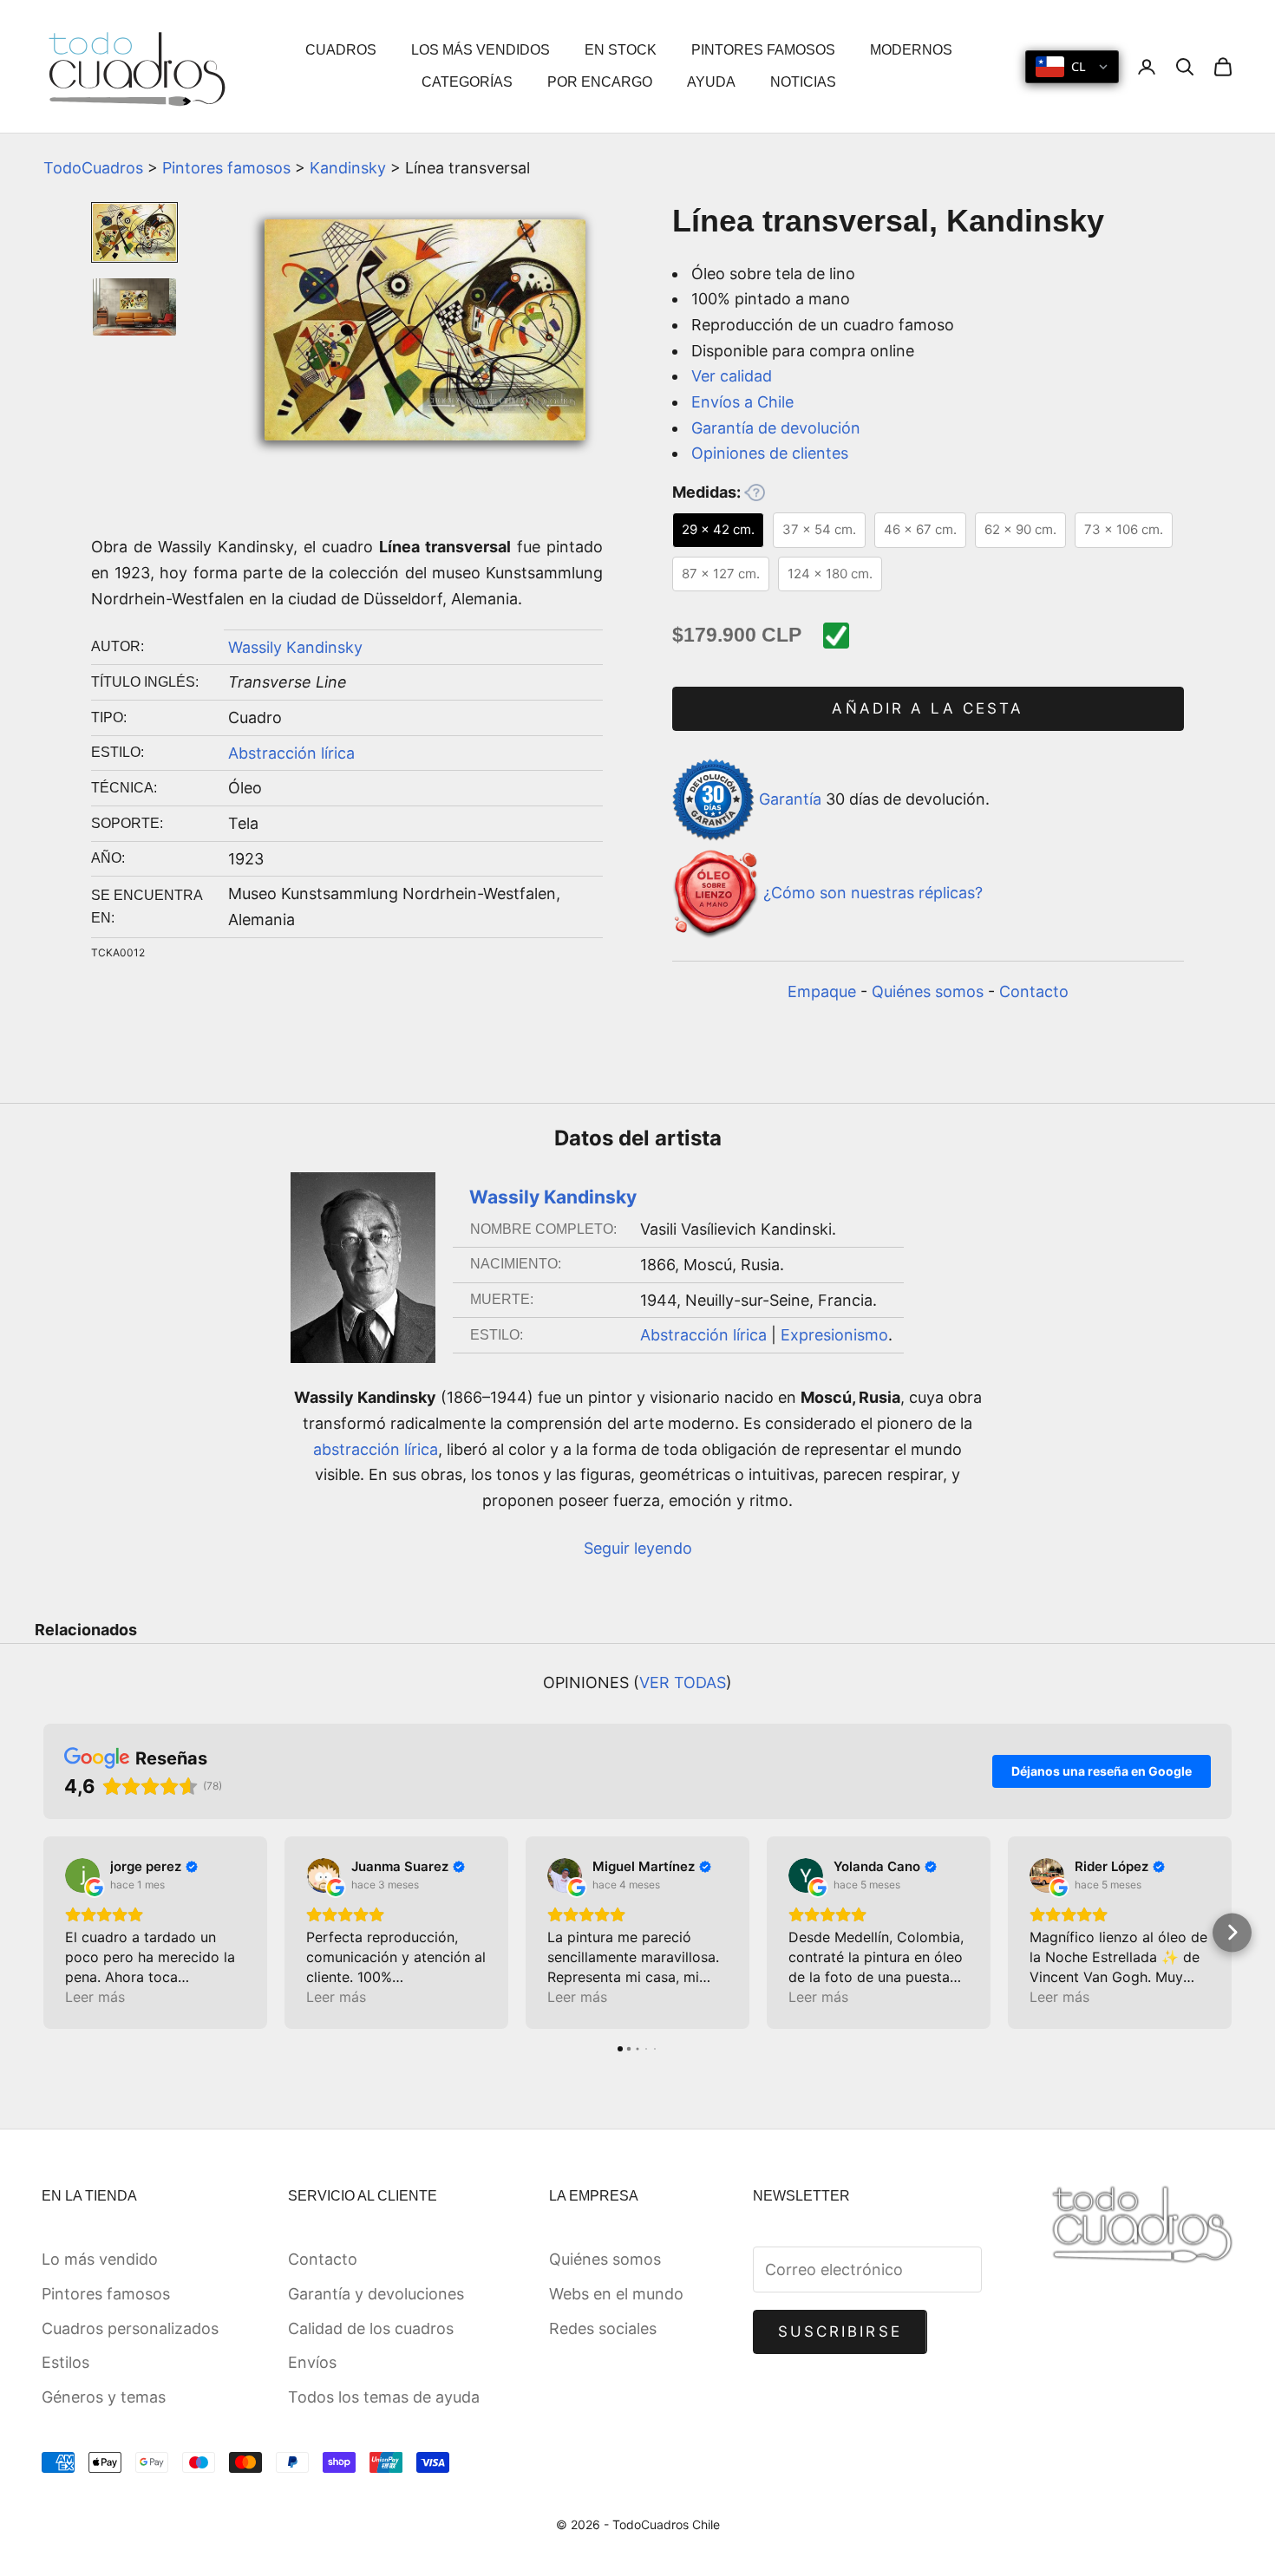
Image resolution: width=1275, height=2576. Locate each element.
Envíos (312, 2362)
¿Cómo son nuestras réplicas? (873, 893)
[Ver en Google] (82, 1875)
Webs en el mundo (616, 2294)
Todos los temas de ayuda (384, 2397)
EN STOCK (621, 50)
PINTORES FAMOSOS (763, 50)
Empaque (822, 991)
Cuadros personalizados (130, 2328)
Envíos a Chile (742, 402)
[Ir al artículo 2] (134, 307)
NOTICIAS (803, 82)
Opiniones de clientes (770, 453)
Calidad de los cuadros (371, 2328)
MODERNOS (911, 50)
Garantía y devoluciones (376, 2294)
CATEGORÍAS (467, 82)
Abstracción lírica (291, 753)
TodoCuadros (93, 168)
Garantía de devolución (776, 428)
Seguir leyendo (638, 1548)
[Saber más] (755, 492)
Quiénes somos (928, 991)
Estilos (65, 2362)
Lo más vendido (100, 2259)
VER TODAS (683, 1683)
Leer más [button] (95, 1997)
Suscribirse (840, 2331)
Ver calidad (732, 376)
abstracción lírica (376, 1449)
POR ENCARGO (600, 82)
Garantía (790, 798)
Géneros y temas (104, 2397)
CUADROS (341, 50)
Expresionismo (834, 1335)
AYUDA (711, 82)
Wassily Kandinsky (295, 647)
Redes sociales (603, 2328)
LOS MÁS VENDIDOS (481, 50)
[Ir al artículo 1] (134, 232)
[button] (44, 1932)
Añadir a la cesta (928, 708)
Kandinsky (348, 168)
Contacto (1034, 991)
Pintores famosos (226, 168)
